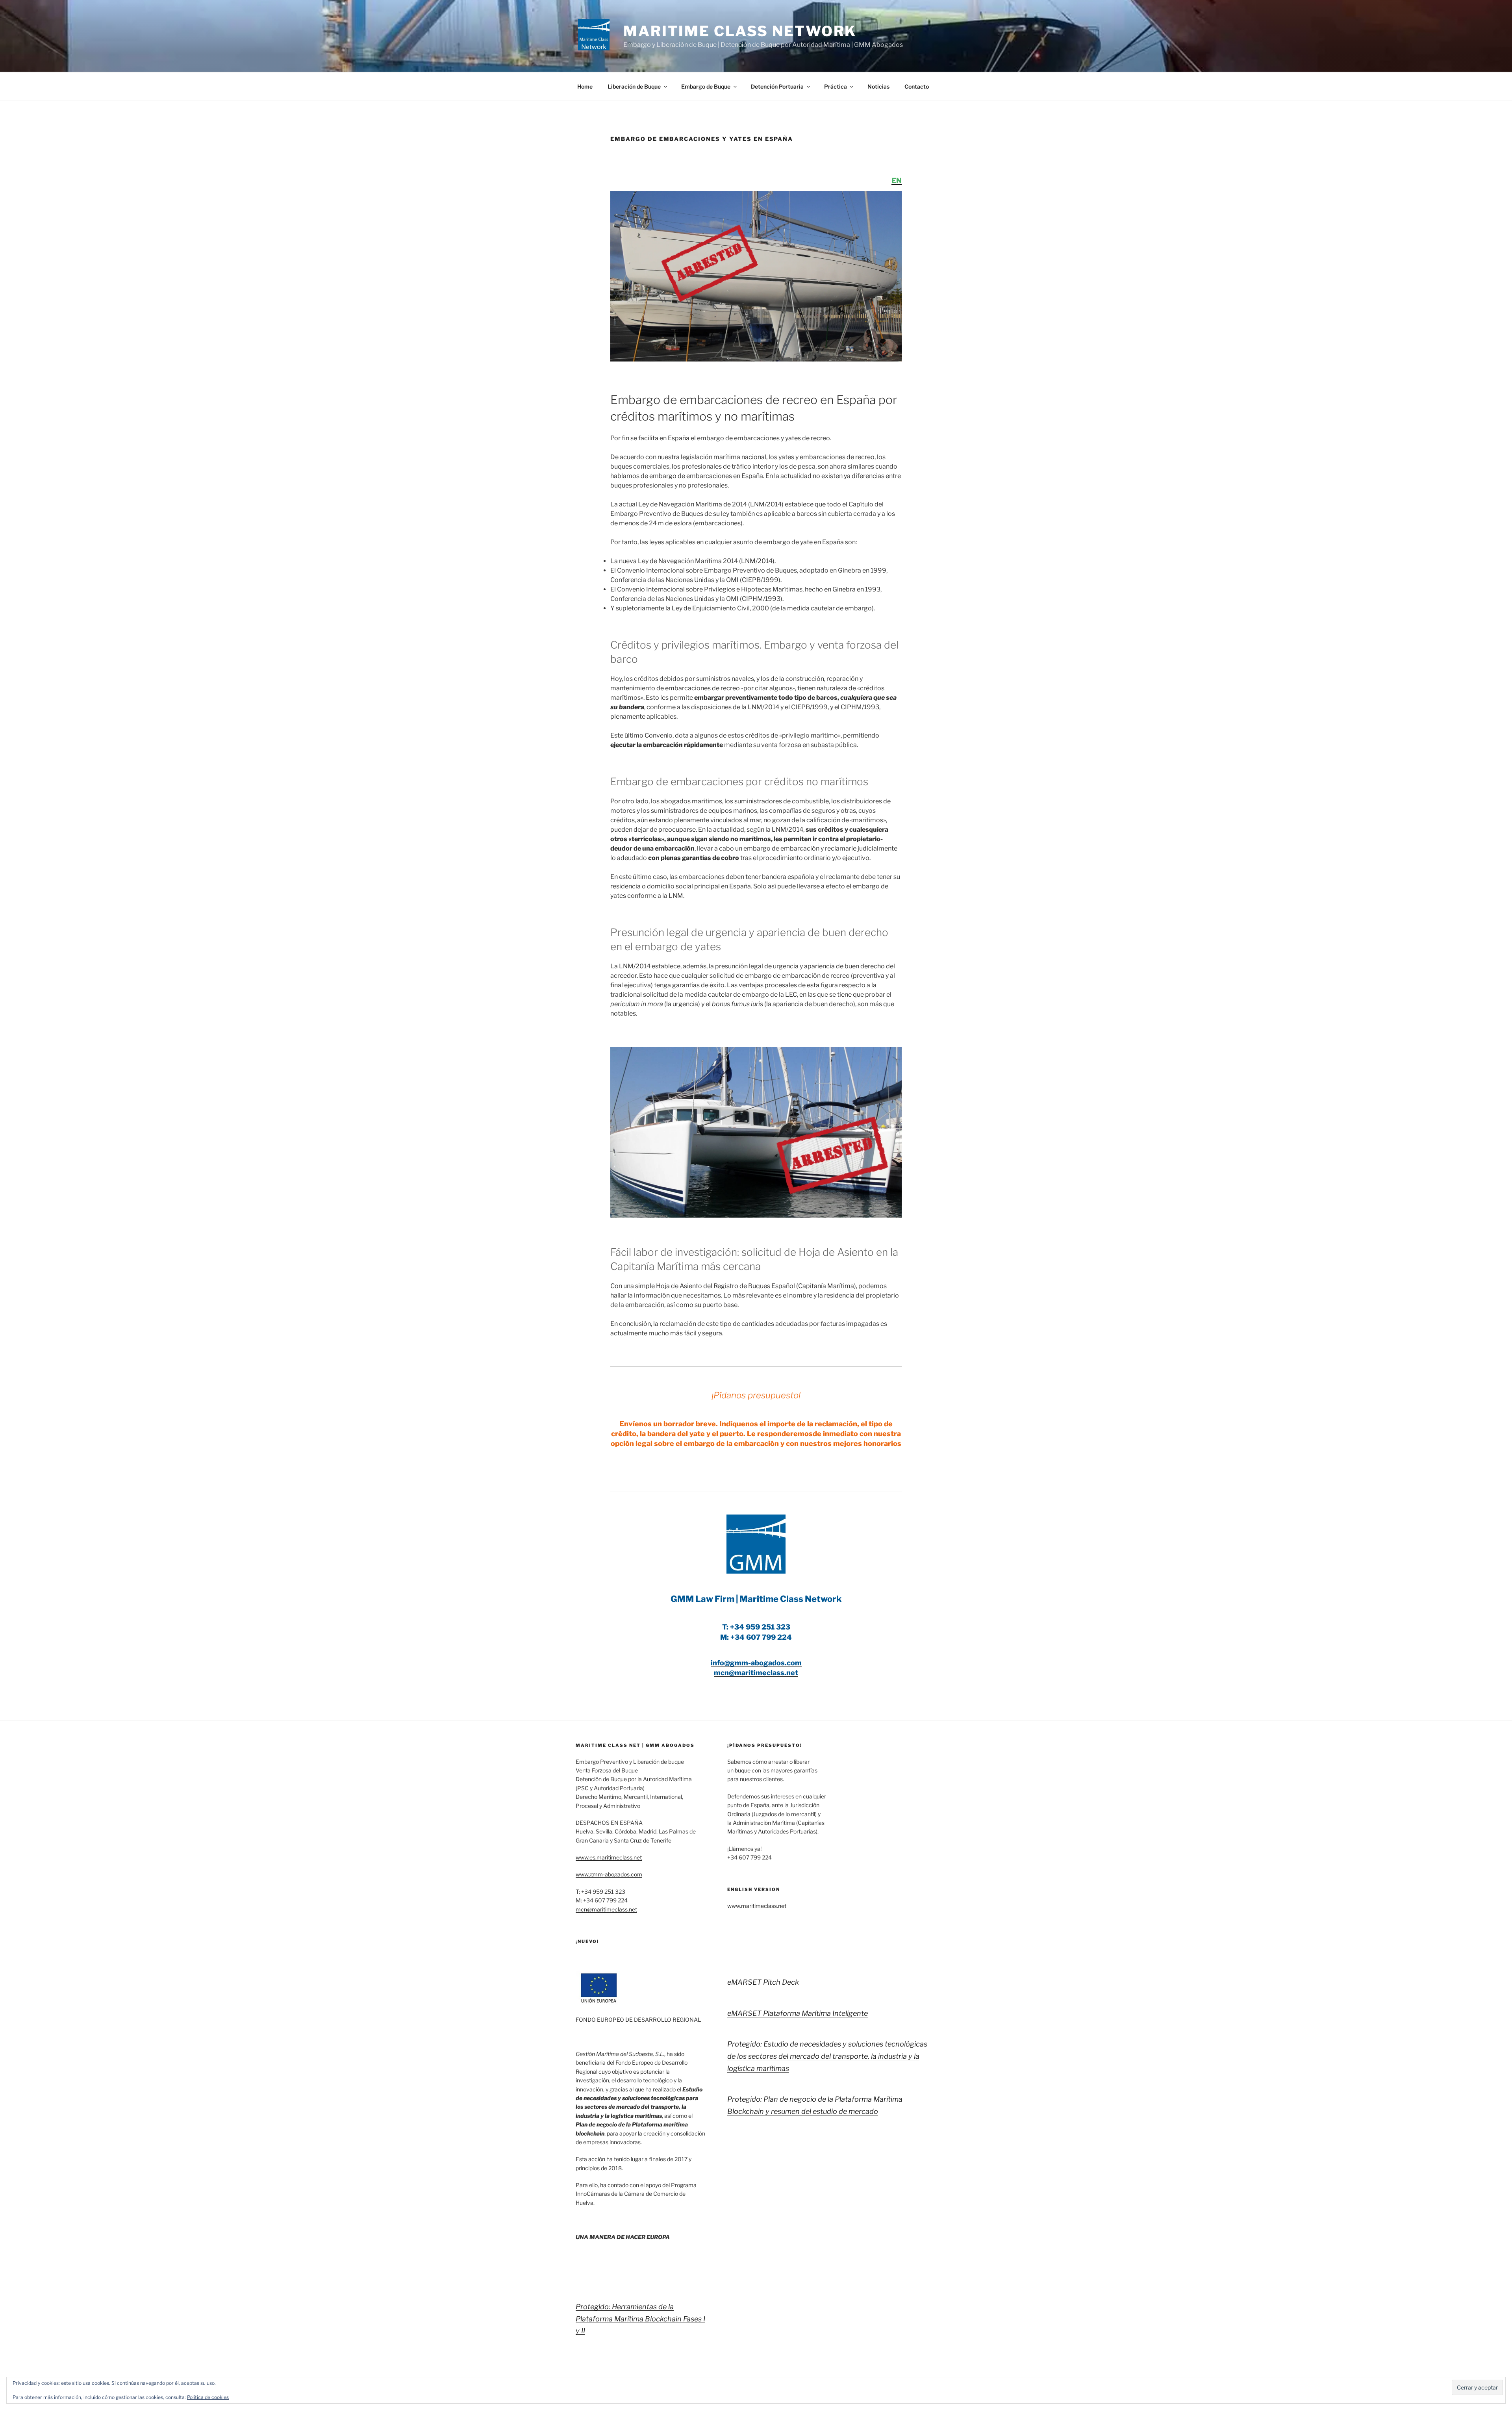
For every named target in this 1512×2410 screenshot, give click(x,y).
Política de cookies (208, 2397)
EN (897, 181)
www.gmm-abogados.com (609, 1874)
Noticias (878, 86)
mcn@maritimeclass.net (606, 1909)
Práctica (836, 86)
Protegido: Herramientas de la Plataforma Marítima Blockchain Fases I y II (640, 2319)
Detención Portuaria (777, 86)
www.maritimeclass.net (757, 1906)
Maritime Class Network (740, 31)
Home (585, 86)
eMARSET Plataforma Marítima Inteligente (798, 2013)
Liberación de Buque (634, 86)
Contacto (917, 86)
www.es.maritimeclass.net (609, 1857)
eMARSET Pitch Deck (763, 1982)
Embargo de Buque (706, 86)
